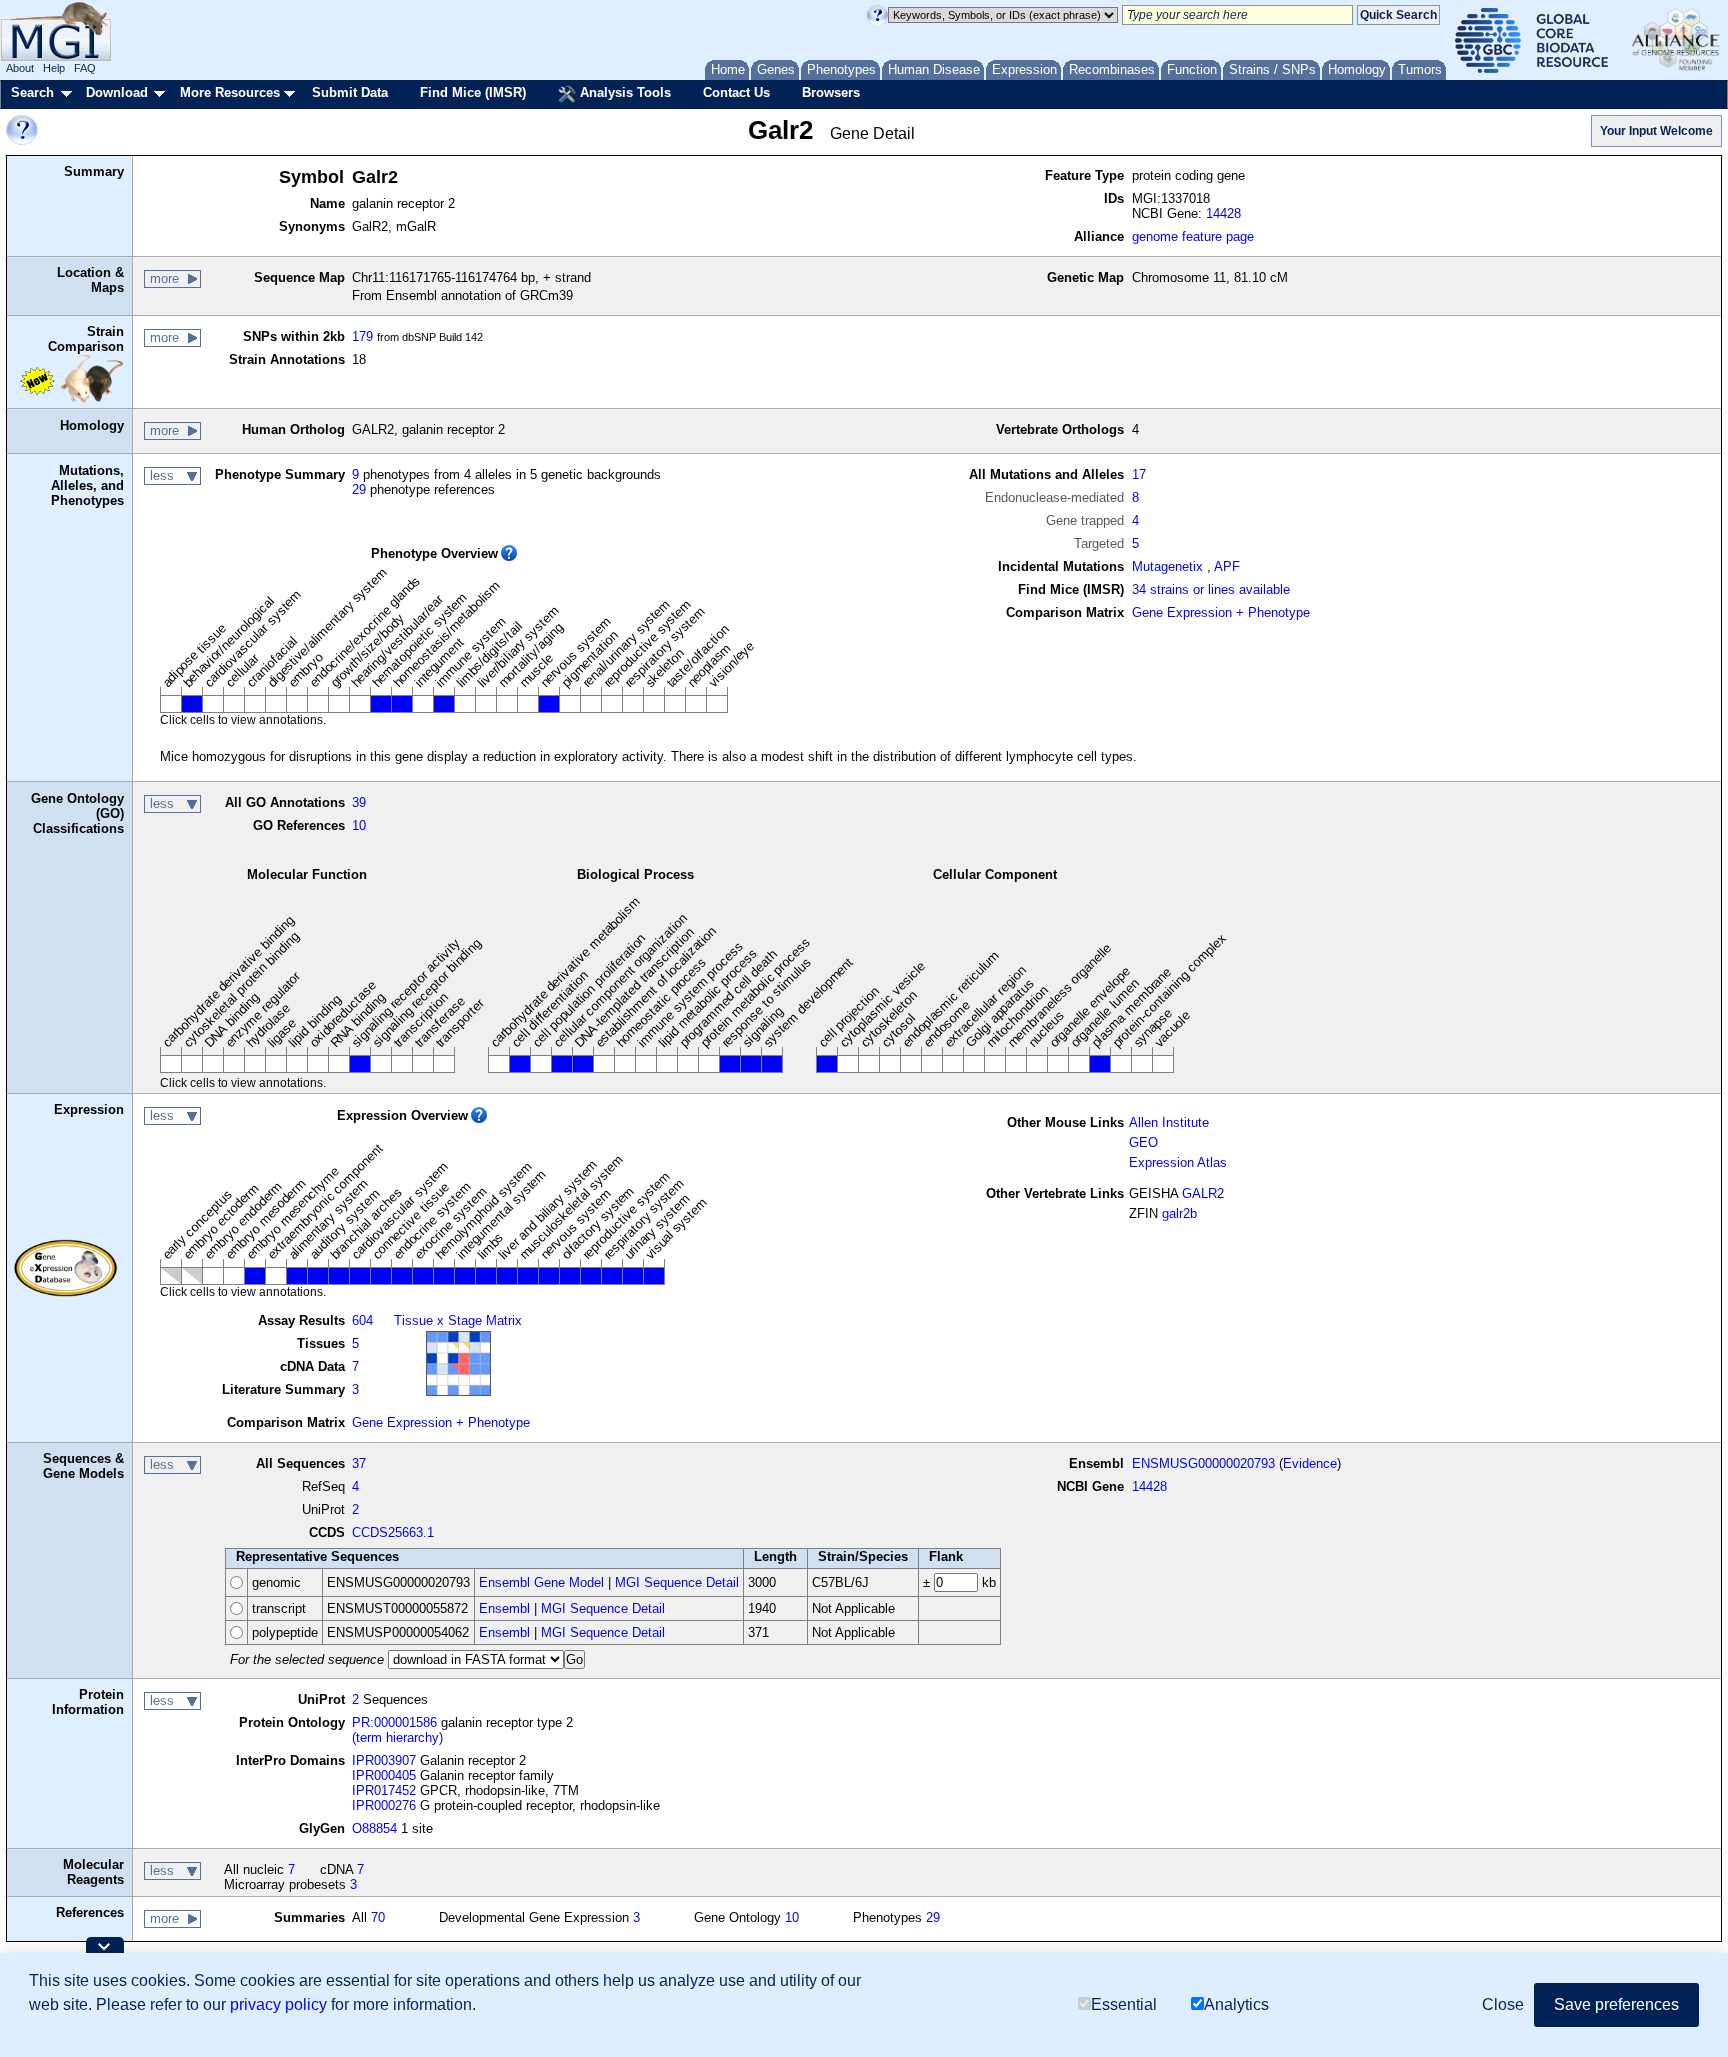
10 (359, 825)
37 (359, 1463)
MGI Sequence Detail (677, 1582)
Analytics (1236, 2004)
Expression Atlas (1178, 1162)
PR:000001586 (394, 1722)
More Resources (230, 92)
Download (117, 92)
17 (1139, 474)
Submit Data (350, 92)
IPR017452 (384, 1790)
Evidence (1310, 1463)
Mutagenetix (1167, 566)
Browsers (831, 92)
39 (359, 802)
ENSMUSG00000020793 (1203, 1463)
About (20, 68)
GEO (1143, 1142)
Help (54, 68)
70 (378, 1917)
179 (362, 336)
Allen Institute (1169, 1122)
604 (362, 1320)
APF (1227, 566)
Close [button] (1503, 2004)
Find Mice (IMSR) (473, 92)
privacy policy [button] (278, 2004)
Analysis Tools (623, 92)
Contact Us (736, 92)
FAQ (85, 68)
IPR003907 (384, 1760)
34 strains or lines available (1211, 589)
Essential (1124, 2004)
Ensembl (504, 1608)
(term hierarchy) (397, 1737)
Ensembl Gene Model (541, 1582)
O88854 (374, 1828)
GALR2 (1203, 1193)
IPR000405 (384, 1775)
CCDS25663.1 (393, 1532)
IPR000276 (384, 1805)
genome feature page (1193, 236)
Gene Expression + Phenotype (1221, 612)
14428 (1223, 213)
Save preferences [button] (1616, 2004)
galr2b (1179, 1213)
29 (359, 489)
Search (32, 92)
